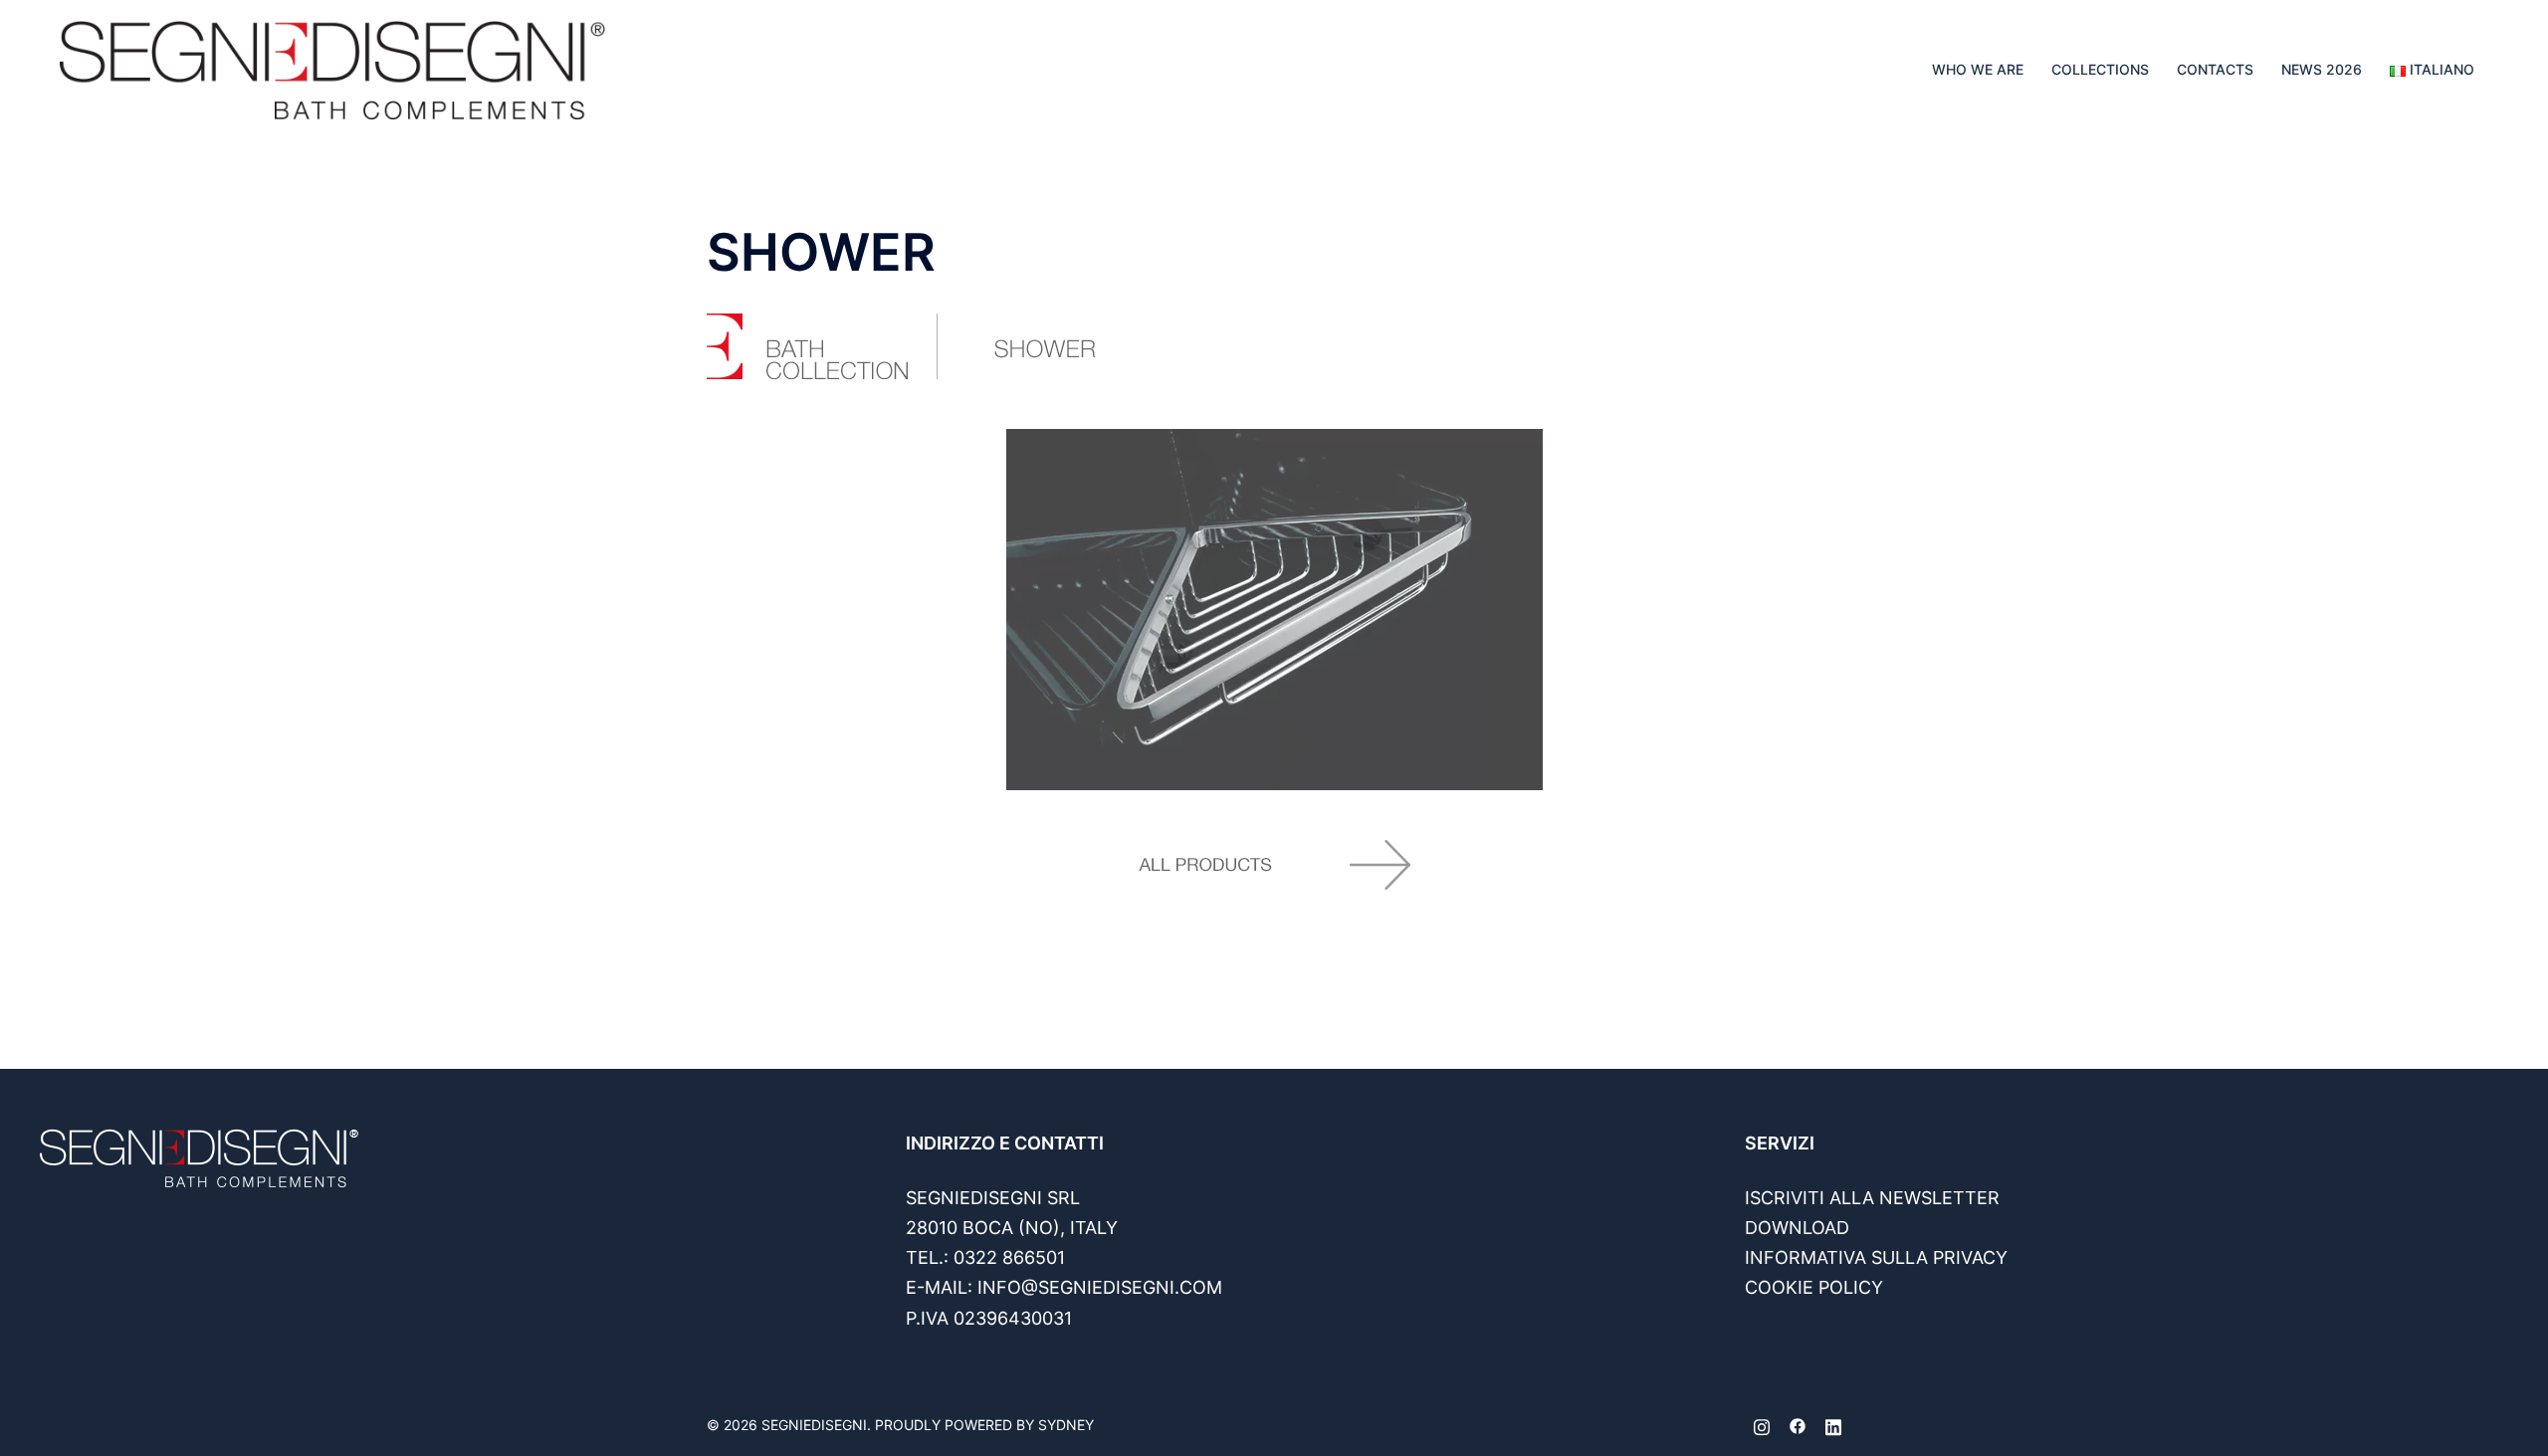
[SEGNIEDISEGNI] (332, 68)
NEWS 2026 (2322, 69)
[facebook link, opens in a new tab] (1798, 1425)
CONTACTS (2215, 69)
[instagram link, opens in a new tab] (1762, 1425)
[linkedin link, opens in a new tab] (1833, 1425)
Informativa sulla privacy (1876, 1257)
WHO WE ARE (1978, 69)
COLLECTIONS (2100, 69)
